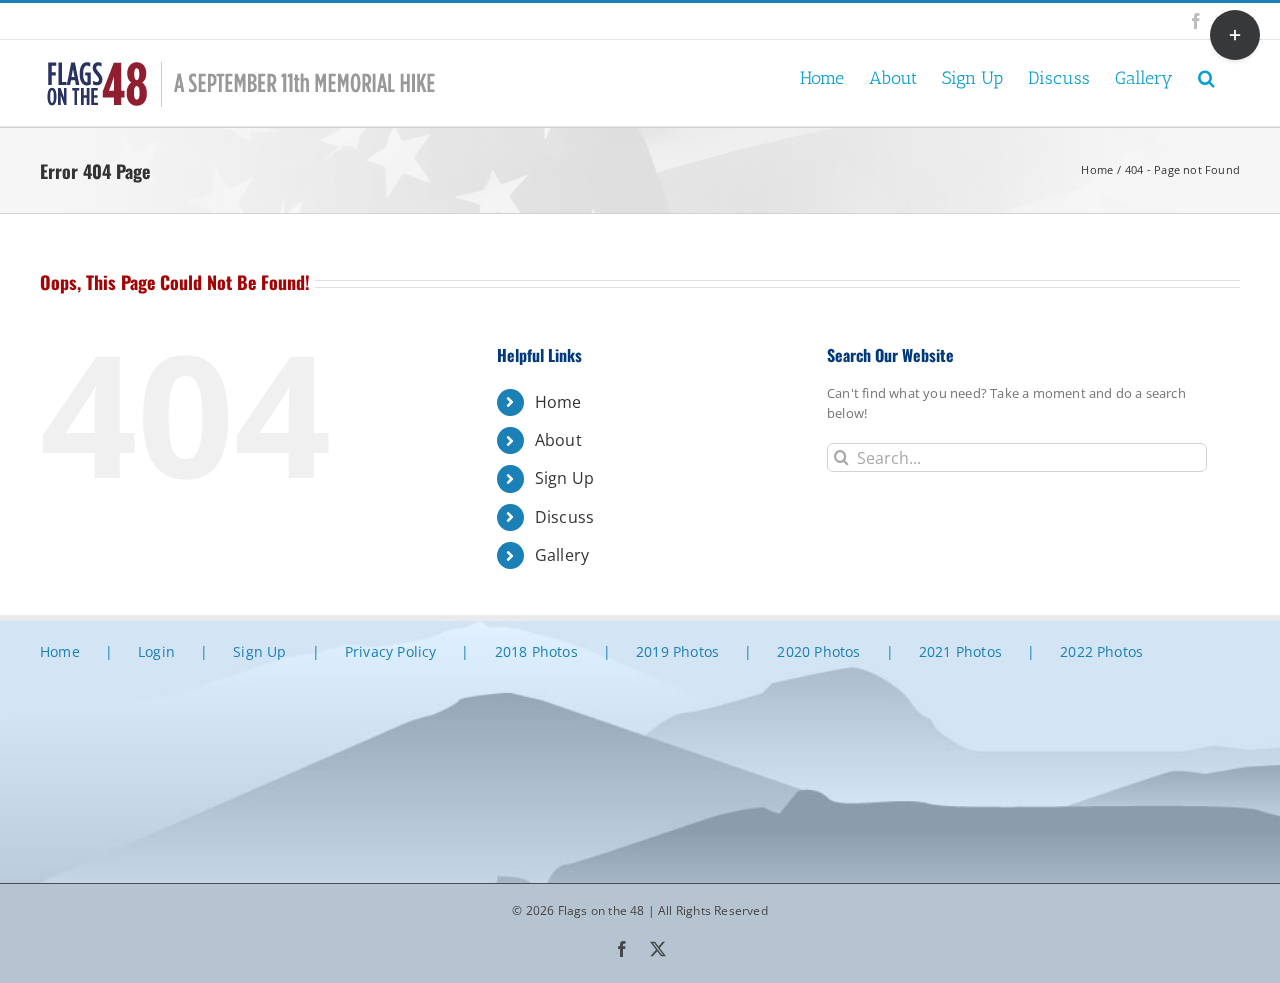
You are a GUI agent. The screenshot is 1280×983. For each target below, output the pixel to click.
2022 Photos (1101, 651)
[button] (1206, 76)
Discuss (564, 517)
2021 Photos (960, 651)
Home (558, 402)
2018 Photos (536, 651)
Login (156, 651)
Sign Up (564, 478)
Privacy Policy (391, 651)
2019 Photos (677, 651)
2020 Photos (818, 651)
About (558, 440)
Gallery (562, 555)
